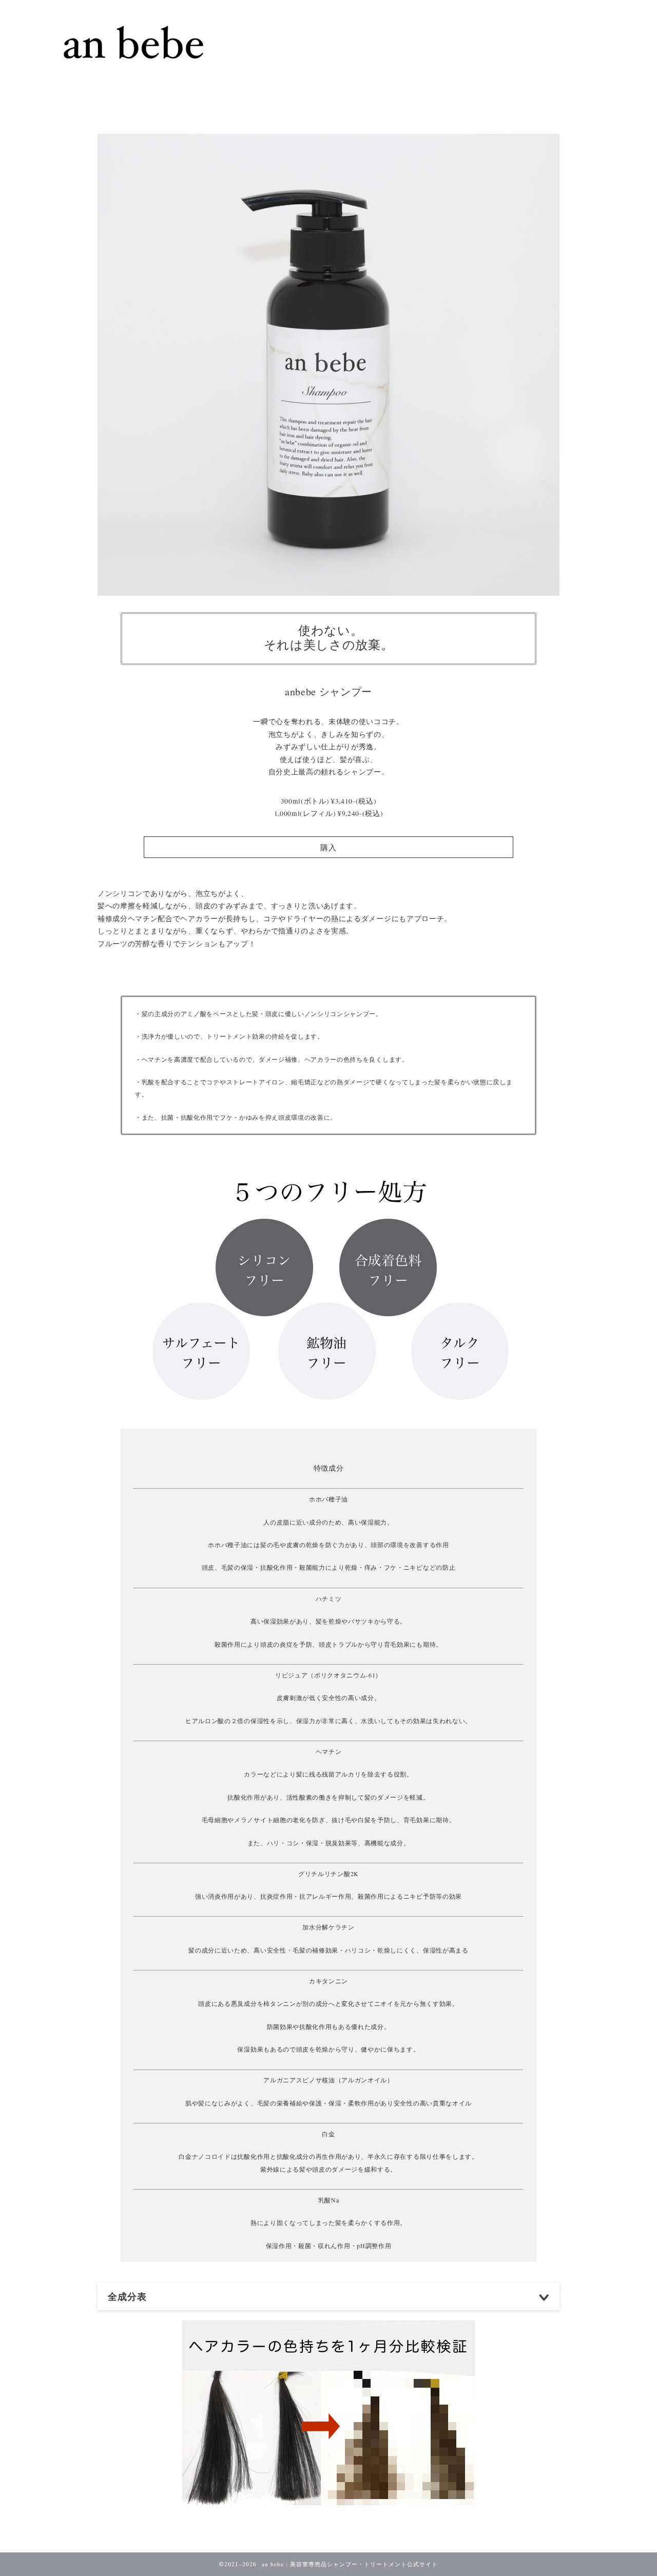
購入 (328, 847)
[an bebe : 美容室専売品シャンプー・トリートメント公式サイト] (133, 78)
